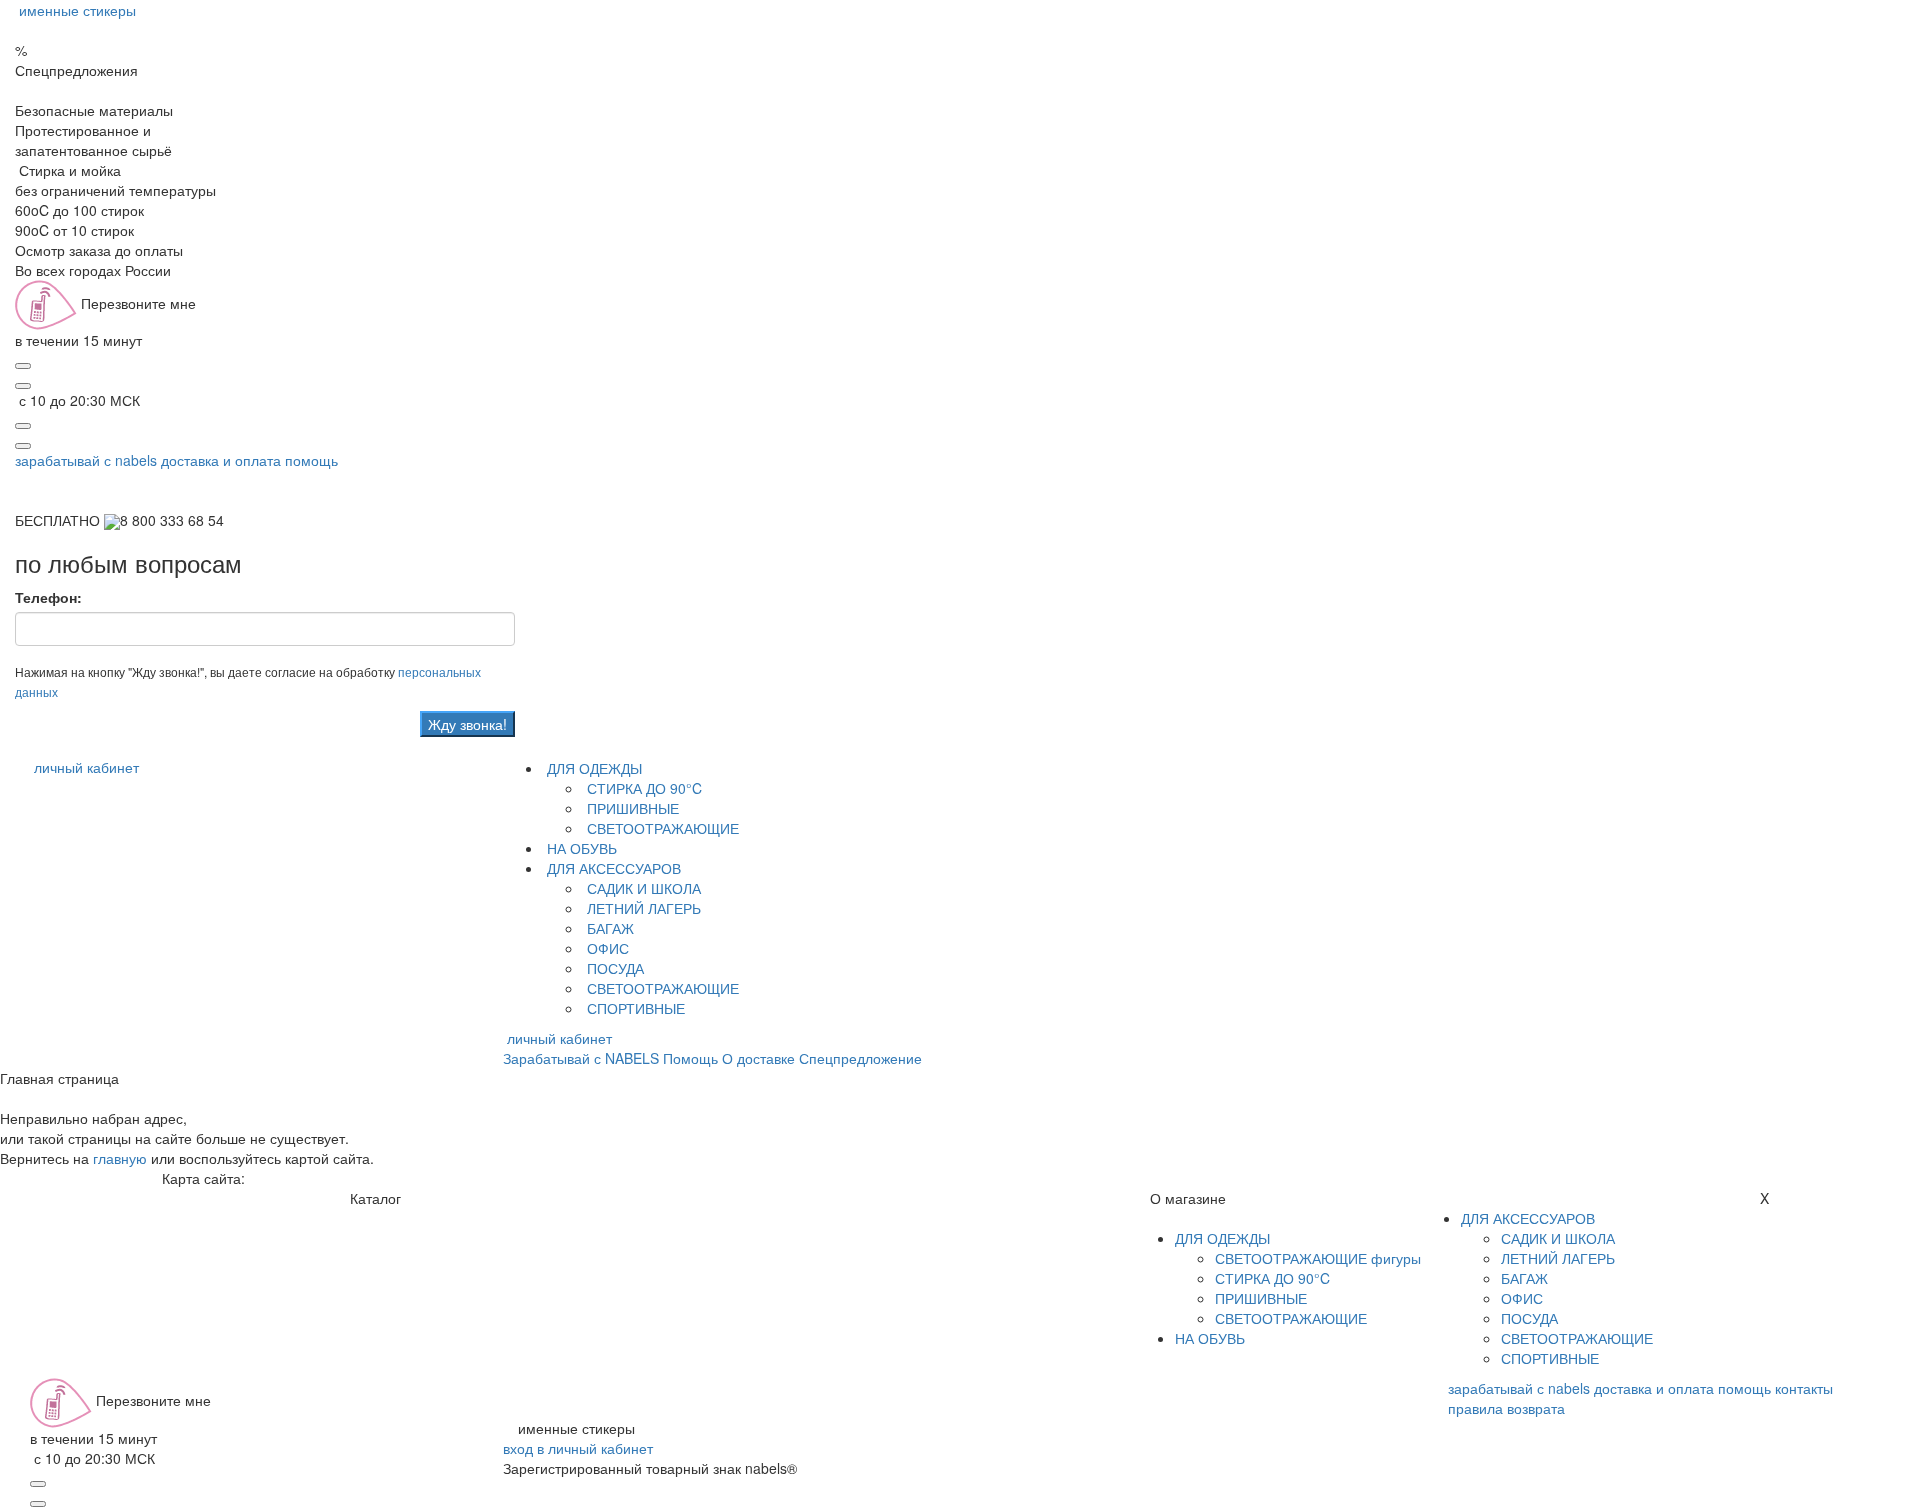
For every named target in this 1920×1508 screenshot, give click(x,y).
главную (120, 1158)
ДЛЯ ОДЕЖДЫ (592, 768)
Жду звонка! (467, 724)
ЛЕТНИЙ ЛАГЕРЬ (642, 908)
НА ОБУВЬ (580, 848)
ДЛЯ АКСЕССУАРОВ (612, 868)
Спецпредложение (860, 1058)
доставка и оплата (221, 460)
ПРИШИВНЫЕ (631, 808)
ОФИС (606, 948)
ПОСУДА (613, 968)
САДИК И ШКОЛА (642, 888)
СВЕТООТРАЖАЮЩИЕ (661, 828)
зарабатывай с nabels (86, 460)
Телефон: (48, 597)
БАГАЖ (608, 928)
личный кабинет (86, 767)
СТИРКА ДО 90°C (642, 788)
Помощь (690, 1058)
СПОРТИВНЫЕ (634, 1008)
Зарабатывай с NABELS (581, 1058)
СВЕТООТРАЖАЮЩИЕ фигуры (1318, 1258)
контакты (1804, 1388)
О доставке (758, 1058)
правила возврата (1506, 1408)
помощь (311, 460)
